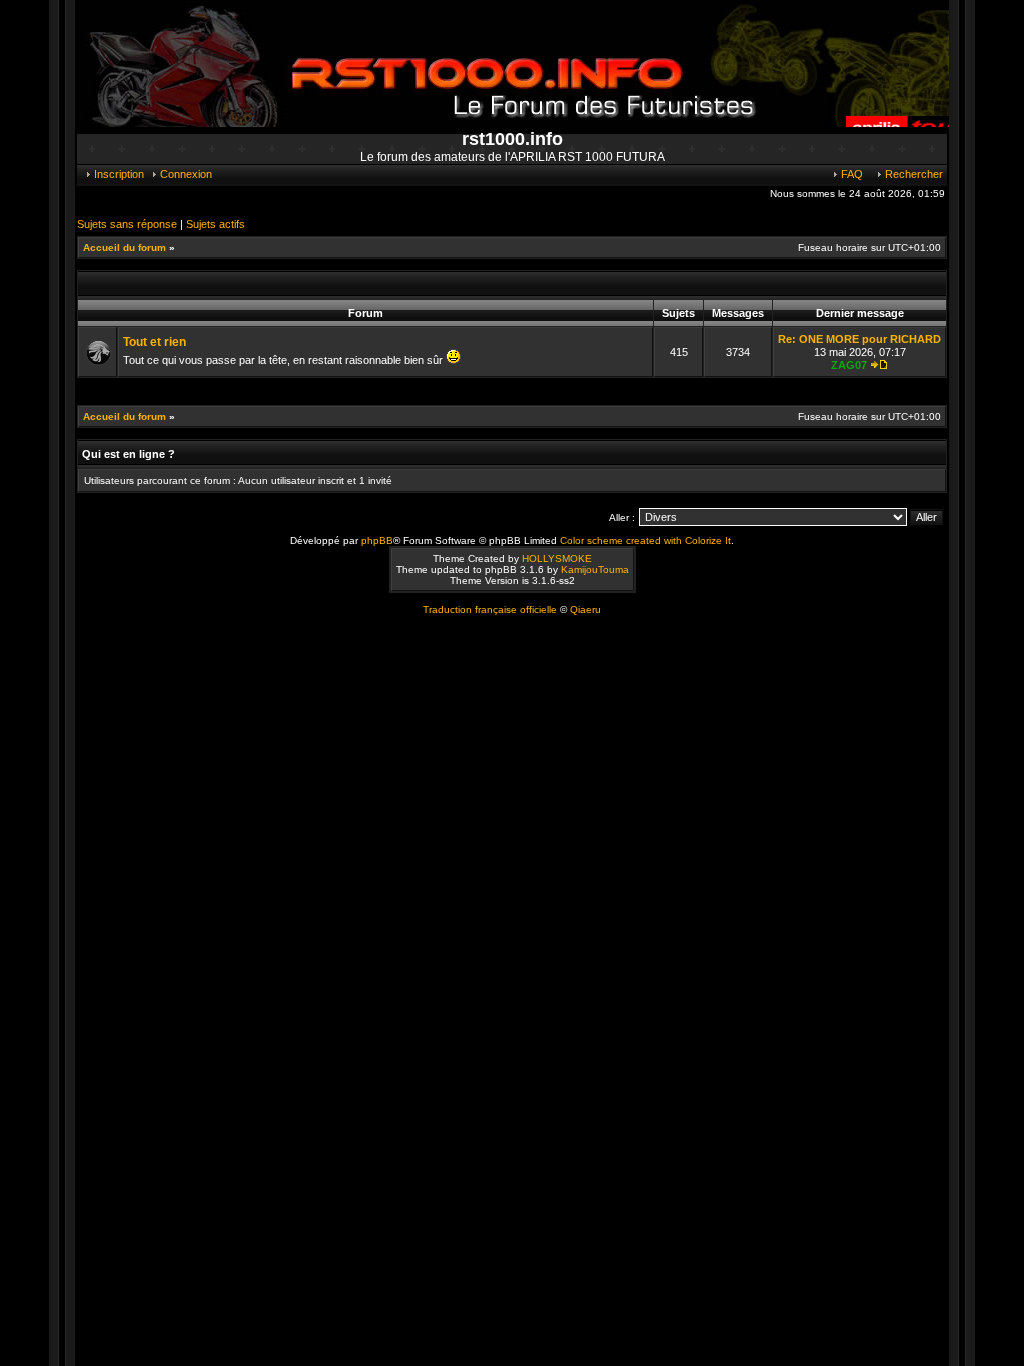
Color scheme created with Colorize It (645, 540)
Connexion (184, 174)
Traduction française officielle (490, 609)
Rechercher (912, 174)
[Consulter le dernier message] (879, 365)
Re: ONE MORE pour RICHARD (859, 339)
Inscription (117, 174)
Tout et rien (154, 342)
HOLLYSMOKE (557, 558)
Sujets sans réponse (127, 224)
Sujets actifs (215, 224)
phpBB (377, 540)
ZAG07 (849, 365)
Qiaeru (585, 609)
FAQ (850, 174)
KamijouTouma (595, 569)
